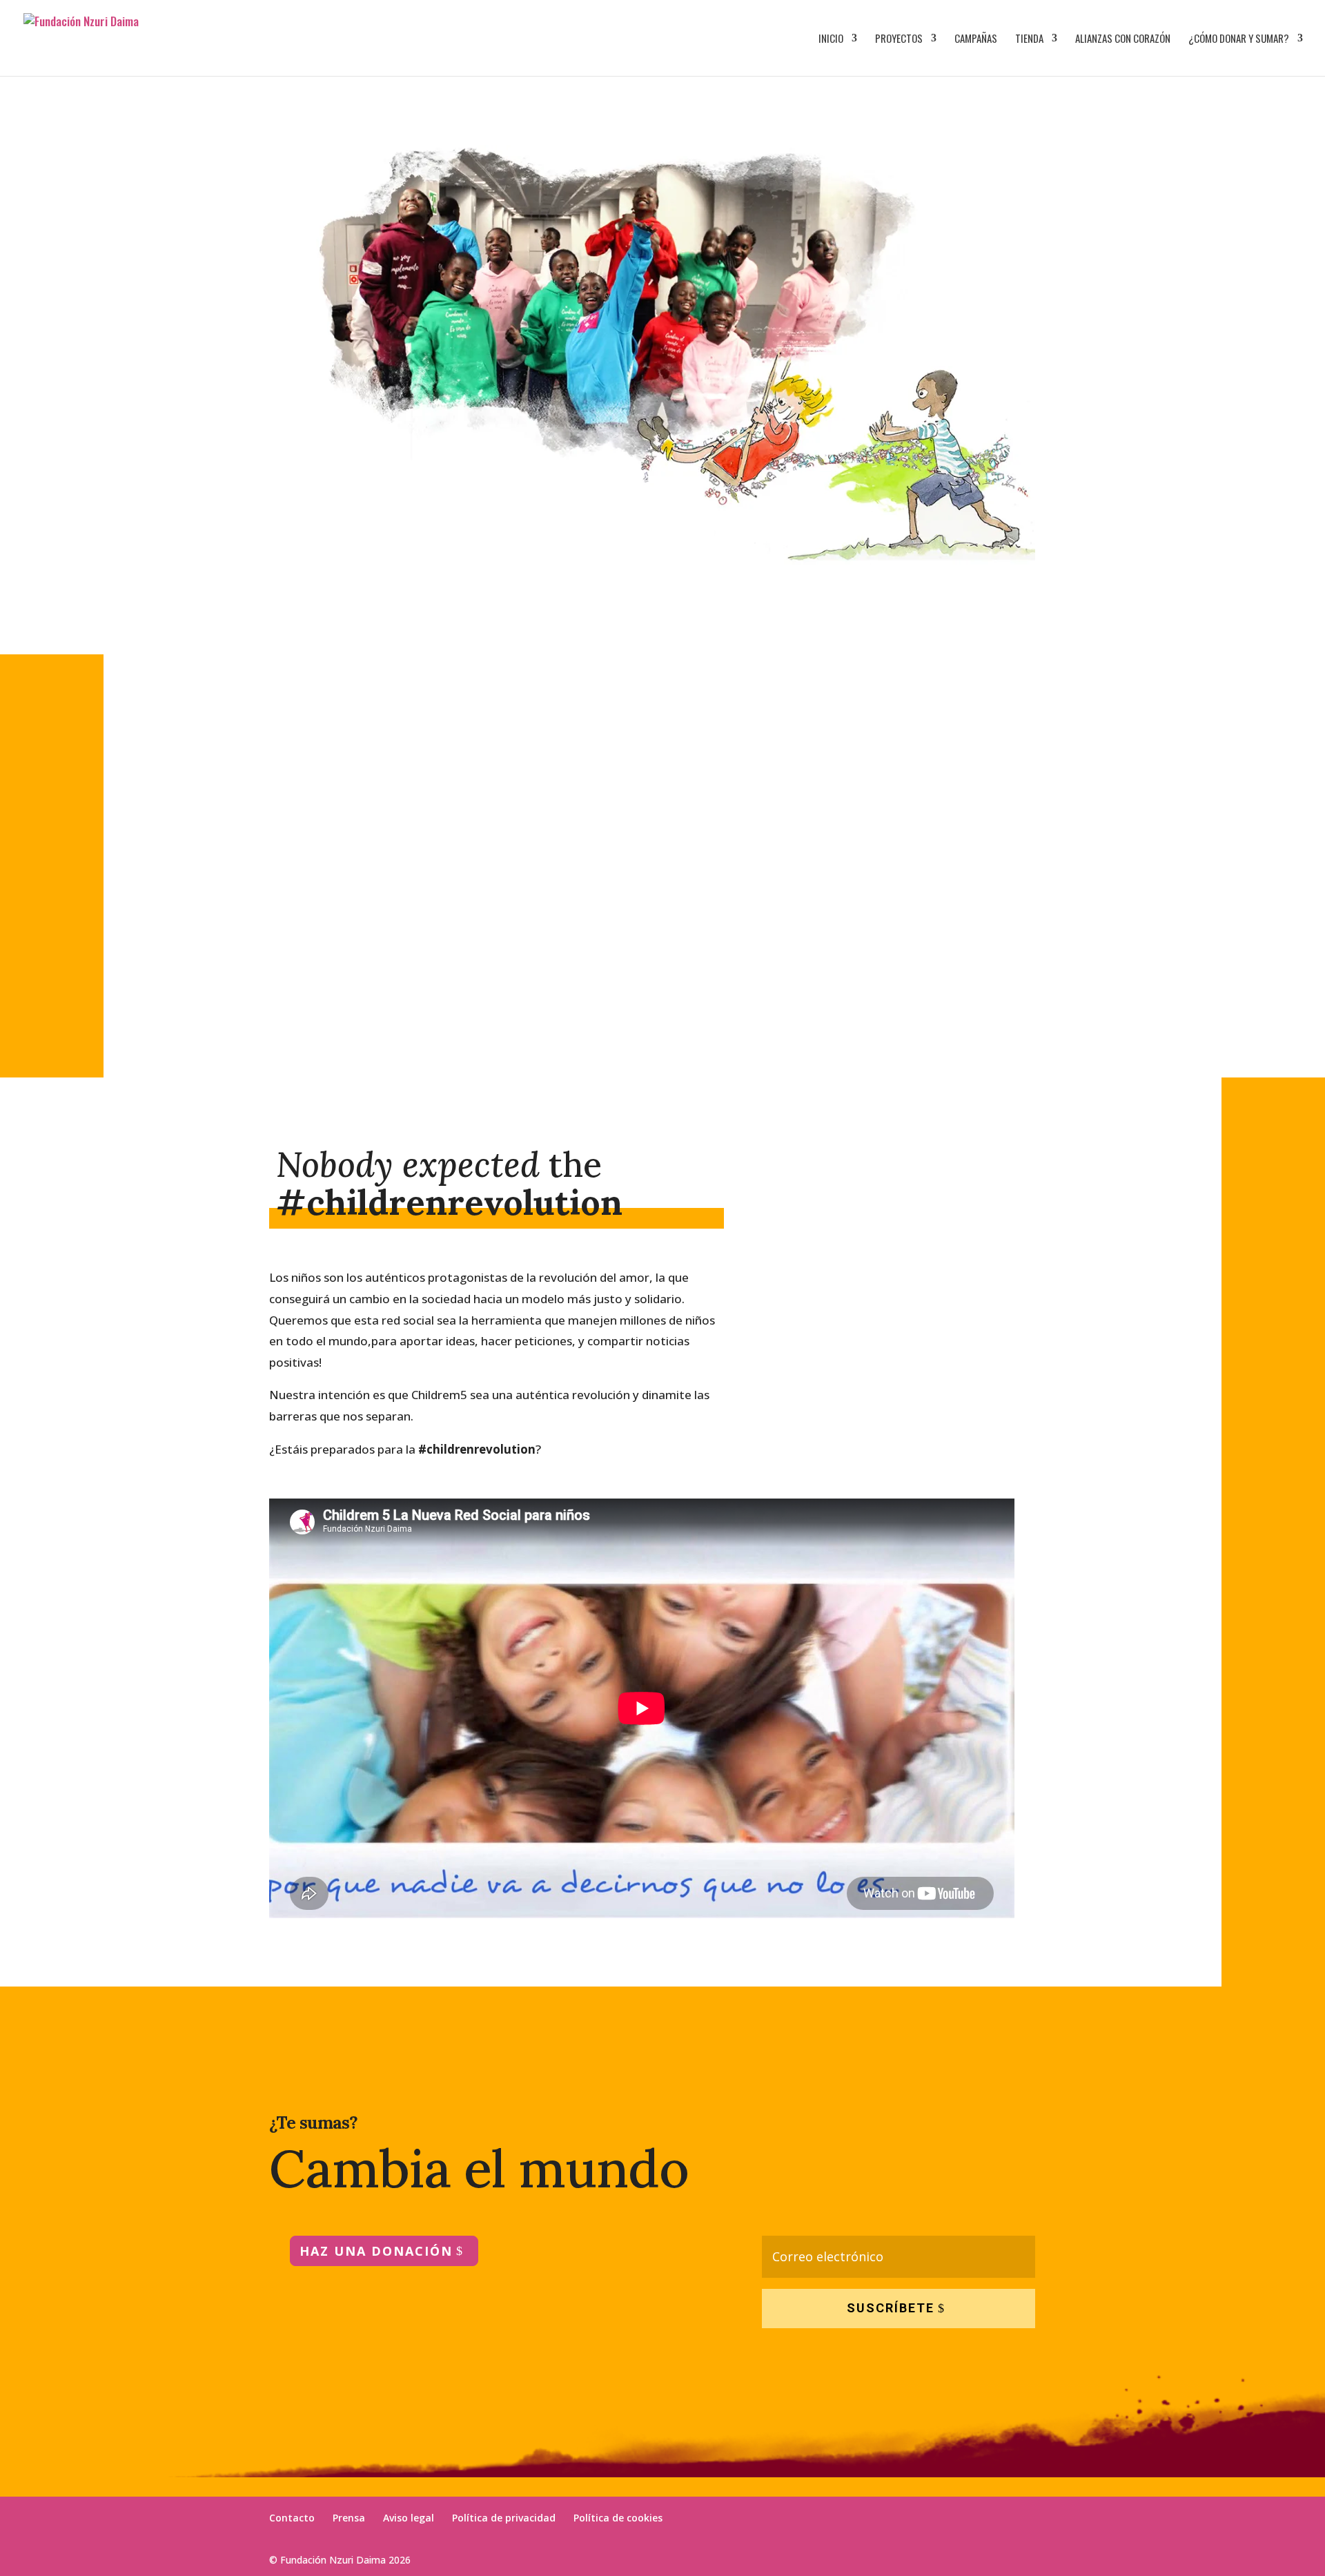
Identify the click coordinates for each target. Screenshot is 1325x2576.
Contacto (292, 2518)
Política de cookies (618, 2518)
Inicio (831, 39)
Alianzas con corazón (1123, 39)
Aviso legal (409, 2518)
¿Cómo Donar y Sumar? (1239, 39)
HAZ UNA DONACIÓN (376, 2251)
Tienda (1029, 39)
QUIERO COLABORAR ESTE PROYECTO (873, 984)
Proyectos (899, 39)
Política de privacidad (504, 2518)
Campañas (976, 39)
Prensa (349, 2518)
